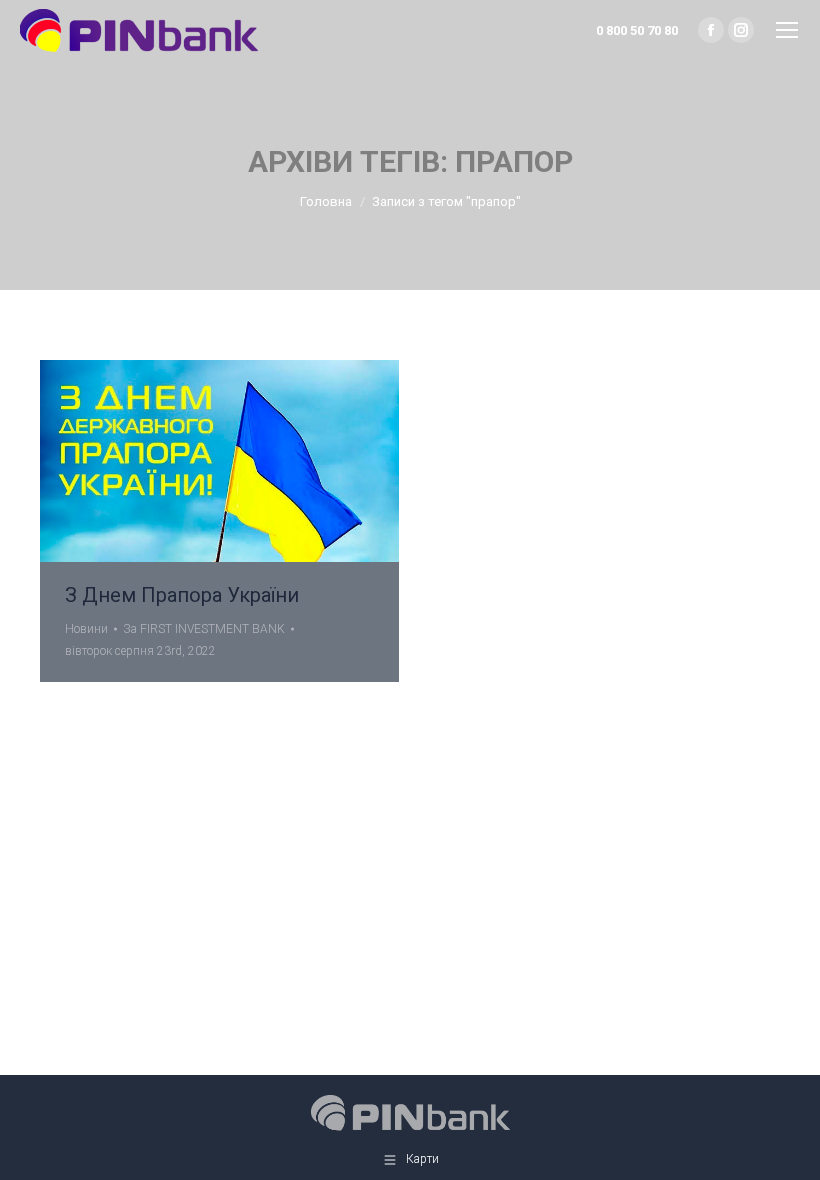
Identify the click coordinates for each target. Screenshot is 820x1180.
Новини (86, 629)
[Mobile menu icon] (787, 30)
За (204, 629)
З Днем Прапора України (182, 595)
